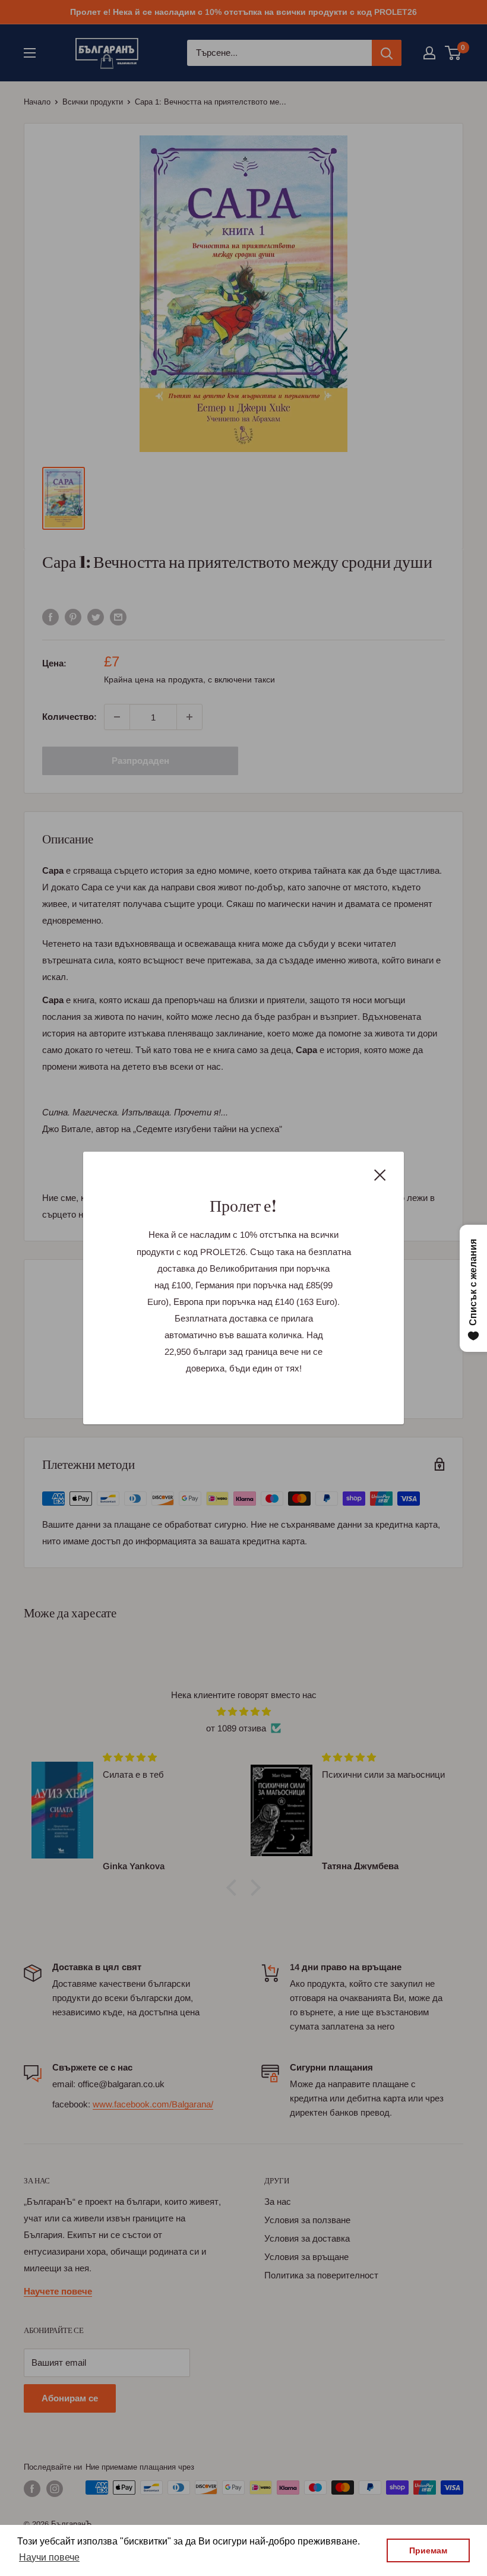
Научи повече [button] (49, 2557)
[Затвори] (380, 1174)
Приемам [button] (428, 2550)
